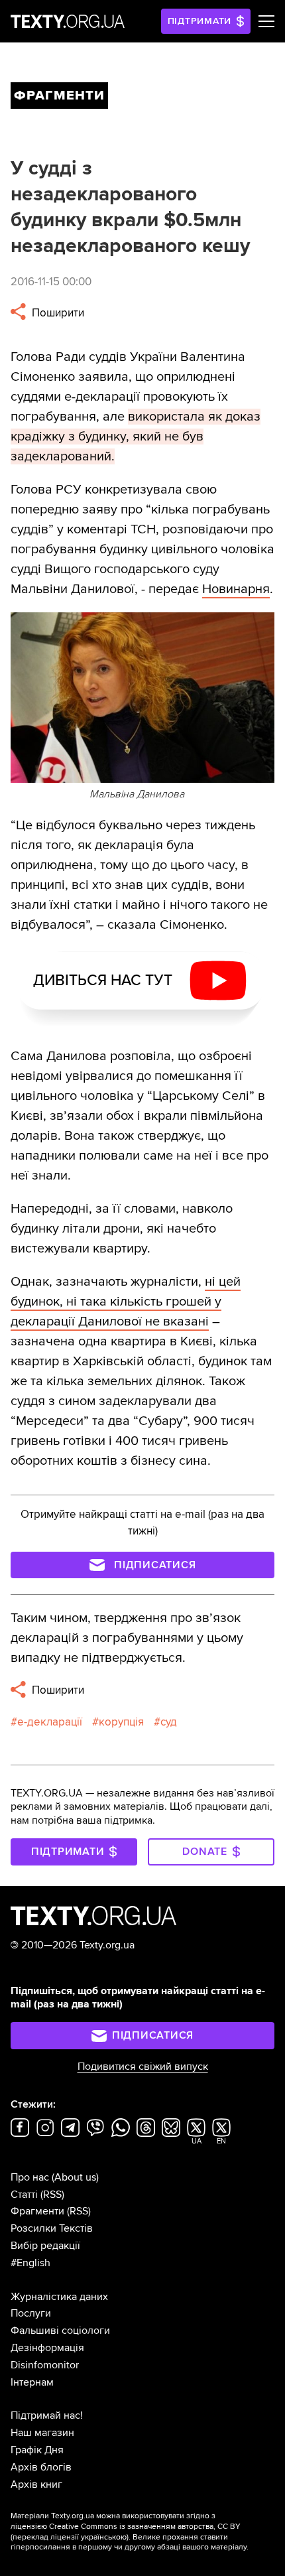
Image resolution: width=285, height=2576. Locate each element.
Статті (24, 2195)
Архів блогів (41, 2467)
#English (30, 2263)
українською (104, 2537)
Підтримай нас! (47, 2415)
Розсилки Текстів (52, 2228)
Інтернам (32, 2382)
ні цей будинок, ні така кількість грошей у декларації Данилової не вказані (126, 1302)
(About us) (75, 2177)
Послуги (31, 2313)
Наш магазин (42, 2433)
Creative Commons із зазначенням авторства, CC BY (145, 2527)
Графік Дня (37, 2450)
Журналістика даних (59, 2297)
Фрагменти (37, 2211)
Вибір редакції (45, 2246)
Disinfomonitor (45, 2365)
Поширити (57, 313)
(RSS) (52, 2195)
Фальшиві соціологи (60, 2331)
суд (169, 1722)
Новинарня (236, 589)
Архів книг (36, 2484)
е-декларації (50, 1722)
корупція (121, 1722)
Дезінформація (47, 2348)
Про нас (30, 2177)
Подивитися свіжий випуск (143, 2067)
